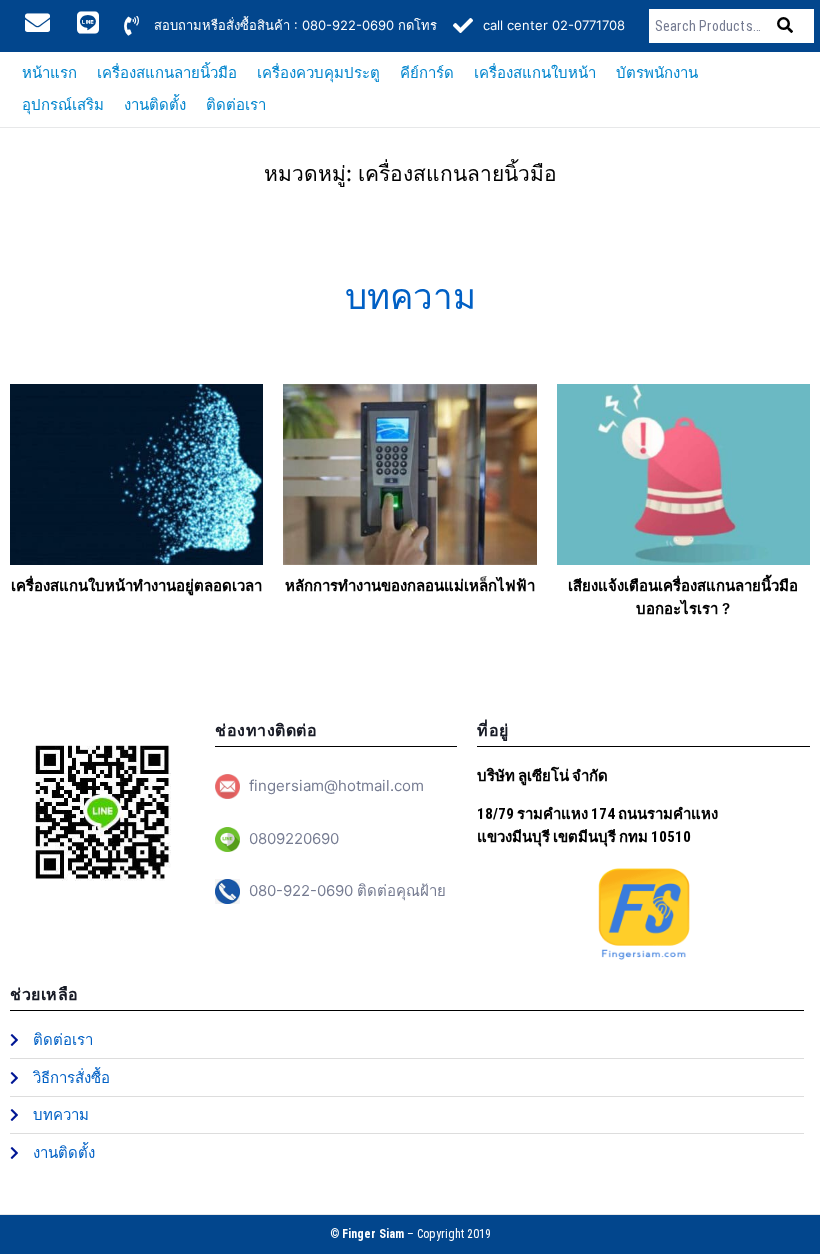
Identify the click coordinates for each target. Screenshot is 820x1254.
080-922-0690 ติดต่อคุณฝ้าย (347, 890)
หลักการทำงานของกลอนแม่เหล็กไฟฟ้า (410, 585)
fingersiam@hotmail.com (336, 785)
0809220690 (294, 838)
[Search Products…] (710, 26)
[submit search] (785, 25)
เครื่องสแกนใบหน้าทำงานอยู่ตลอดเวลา (136, 585)
